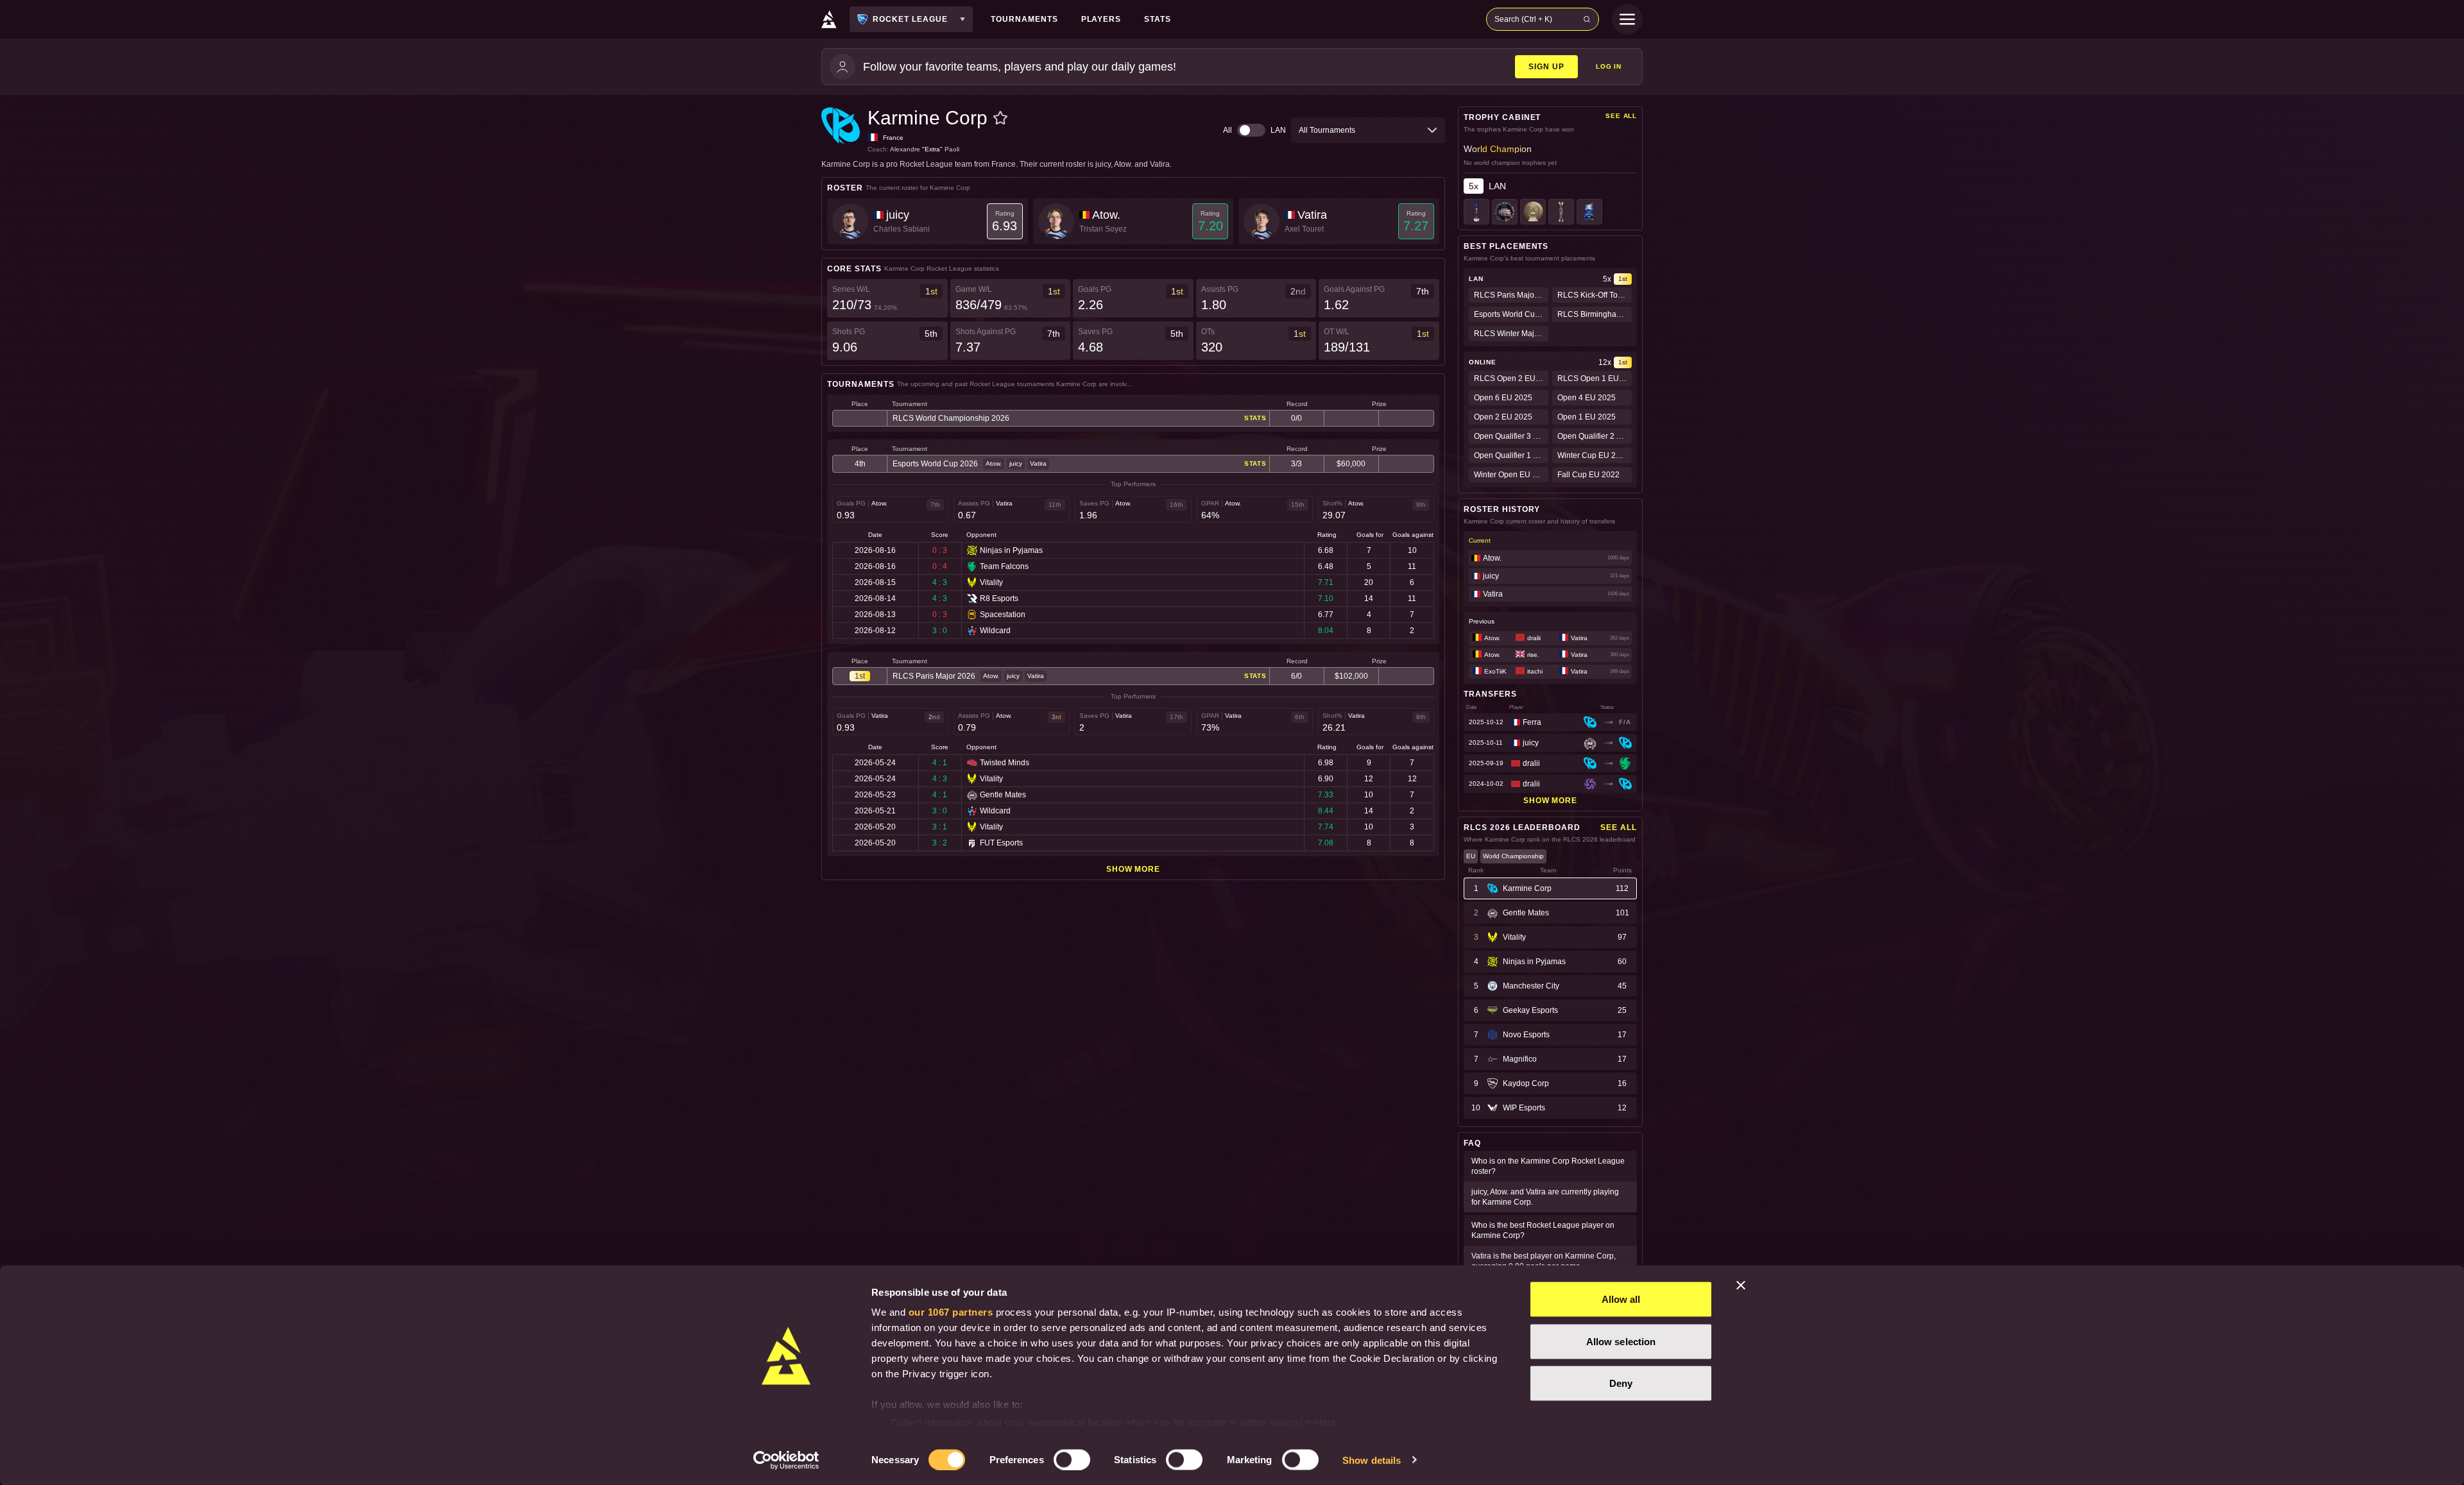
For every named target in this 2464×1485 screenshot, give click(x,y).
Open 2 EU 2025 (1503, 417)
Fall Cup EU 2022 (1588, 475)
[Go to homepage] (829, 19)
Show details (1372, 1460)
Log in (1609, 66)
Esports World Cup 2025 (1511, 314)
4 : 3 (940, 582)
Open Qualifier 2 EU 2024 (1595, 436)
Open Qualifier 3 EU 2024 (1511, 436)
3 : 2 (940, 843)
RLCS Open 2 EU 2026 (1511, 378)
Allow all (1621, 1299)
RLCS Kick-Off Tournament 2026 (1595, 295)
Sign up (1546, 67)
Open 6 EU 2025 (1503, 398)
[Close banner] (1741, 1286)
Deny (1621, 1383)
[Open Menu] (1627, 19)
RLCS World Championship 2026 (951, 418)
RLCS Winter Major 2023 (1511, 334)
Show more (1134, 869)
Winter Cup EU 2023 (1593, 455)
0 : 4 (940, 566)
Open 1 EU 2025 (1587, 417)
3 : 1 (940, 827)
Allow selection (1621, 1341)
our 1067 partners (951, 1312)
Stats (1255, 418)
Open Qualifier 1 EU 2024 (1511, 455)
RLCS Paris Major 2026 (934, 676)
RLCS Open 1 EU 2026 (1595, 378)
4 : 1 (940, 763)
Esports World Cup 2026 (935, 464)
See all (1621, 116)
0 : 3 (940, 550)
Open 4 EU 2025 (1587, 398)
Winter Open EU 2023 (1511, 475)
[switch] (1072, 1459)
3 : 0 (940, 631)
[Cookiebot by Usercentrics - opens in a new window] (786, 1460)
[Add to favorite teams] (1000, 118)
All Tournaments (1327, 130)
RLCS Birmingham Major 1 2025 (1595, 314)
